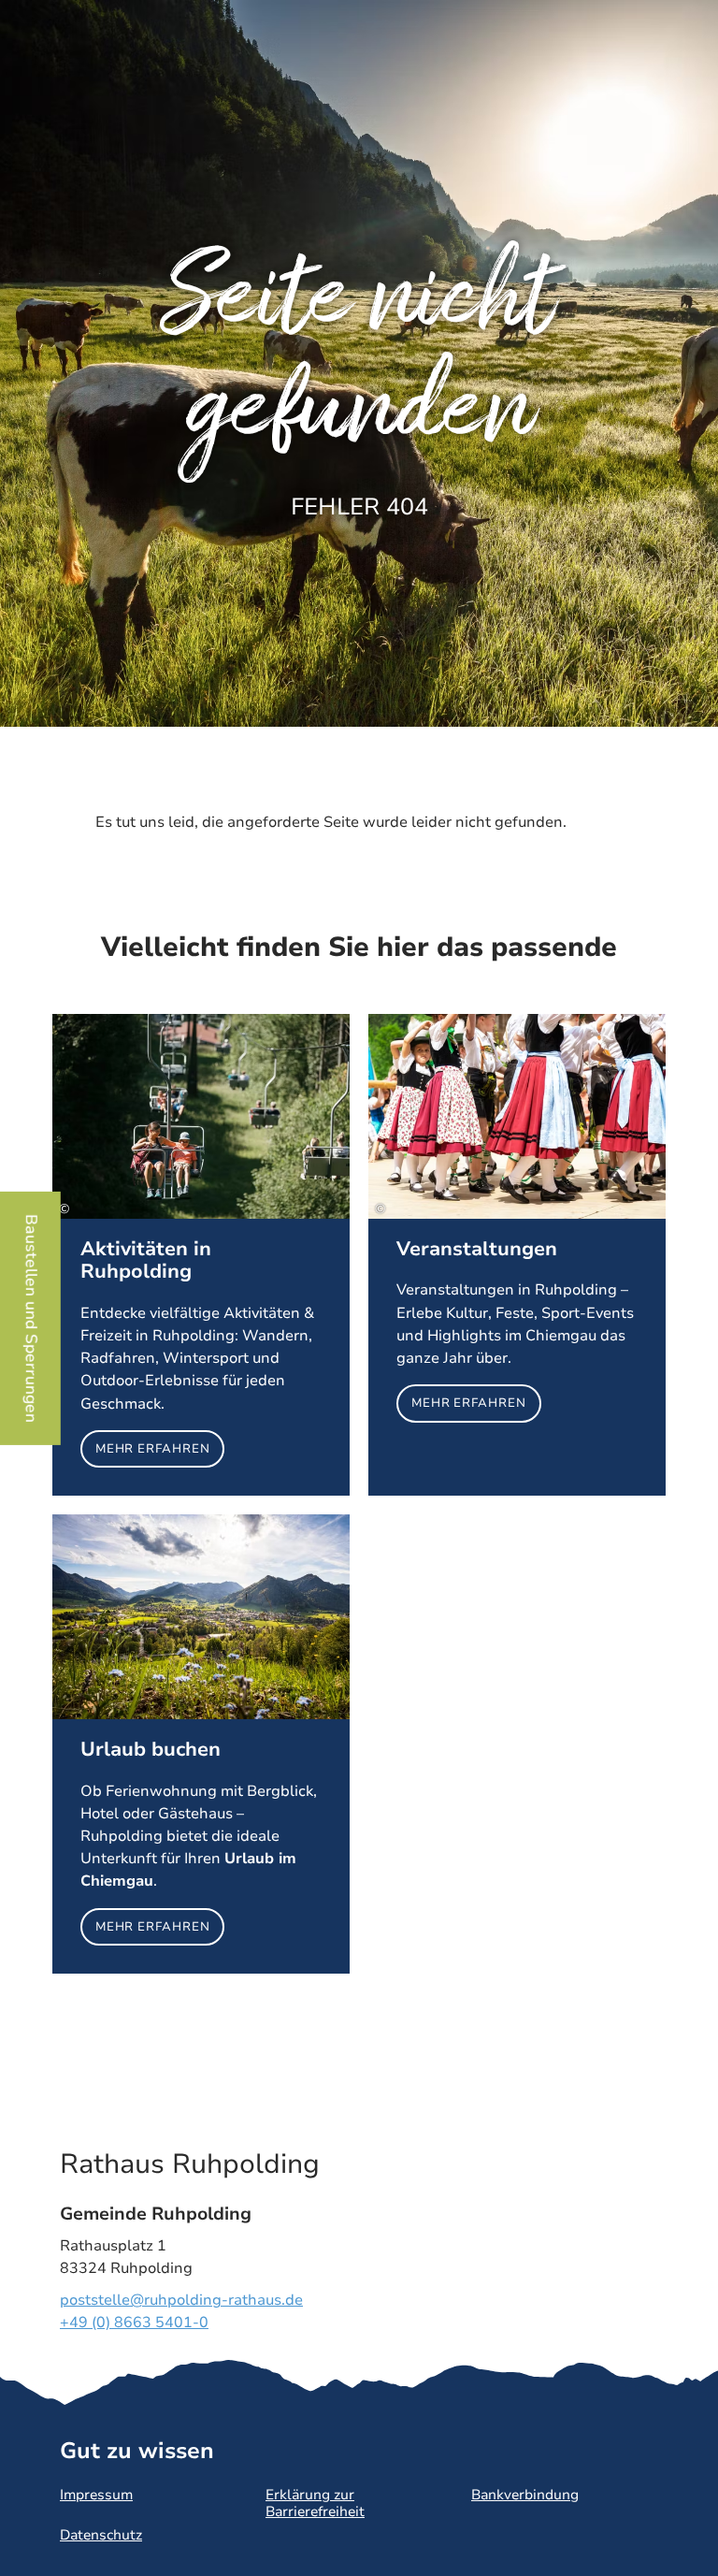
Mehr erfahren (201, 1255)
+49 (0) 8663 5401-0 (134, 2323)
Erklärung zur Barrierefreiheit (315, 2503)
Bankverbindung (525, 2495)
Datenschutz (101, 2535)
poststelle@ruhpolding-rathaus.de (181, 2300)
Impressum (96, 2495)
